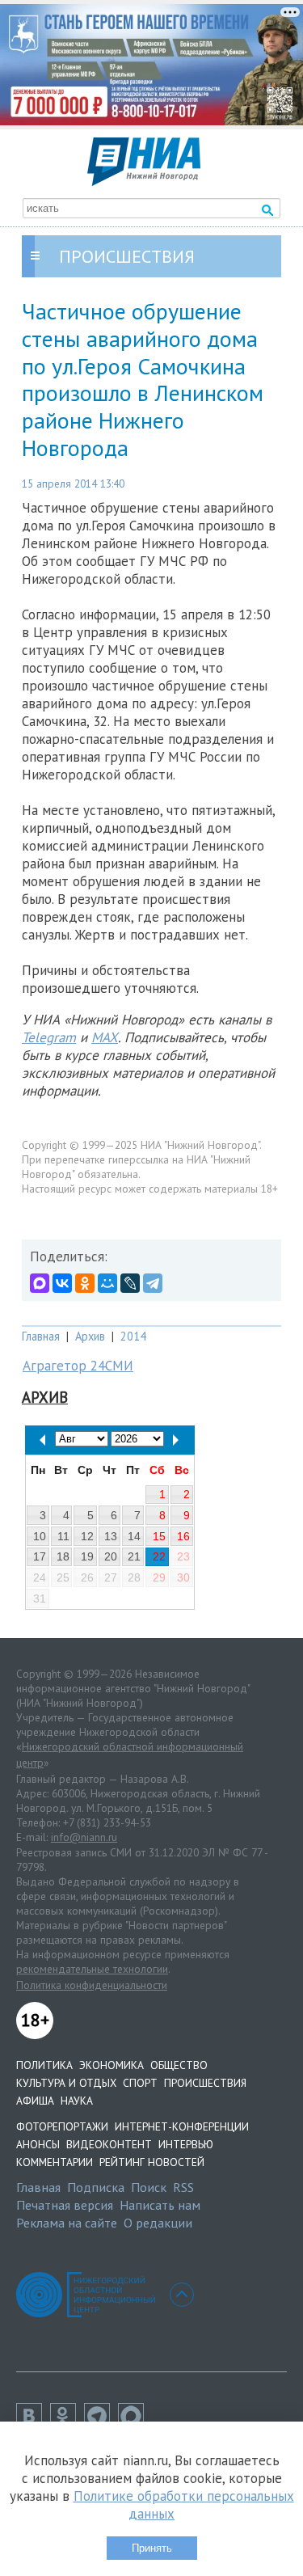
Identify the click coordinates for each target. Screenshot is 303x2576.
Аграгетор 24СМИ (78, 1366)
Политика (44, 2065)
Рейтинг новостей (152, 2162)
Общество (179, 2065)
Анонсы (38, 2144)
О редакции (158, 2223)
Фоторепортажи (62, 2126)
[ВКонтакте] (62, 1283)
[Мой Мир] (107, 1283)
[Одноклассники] (85, 1283)
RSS (183, 2187)
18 (63, 1556)
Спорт (140, 2083)
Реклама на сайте (67, 2223)
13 (111, 1536)
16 (183, 1536)
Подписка (96, 2187)
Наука (77, 2101)
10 (40, 1536)
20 (111, 1556)
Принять (152, 2548)
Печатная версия (65, 2205)
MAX (105, 1037)
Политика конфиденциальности (92, 1985)
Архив (90, 1336)
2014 (133, 1336)
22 (159, 1556)
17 (40, 1556)
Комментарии (55, 2162)
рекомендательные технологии (92, 1969)
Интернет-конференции (182, 2126)
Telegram (49, 1037)
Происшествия (205, 2083)
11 (63, 1536)
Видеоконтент (109, 2144)
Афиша (35, 2101)
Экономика (112, 2065)
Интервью (186, 2144)
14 (134, 1536)
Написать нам (160, 2205)
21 (134, 1556)
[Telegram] (153, 1283)
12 (87, 1536)
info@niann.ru (84, 1837)
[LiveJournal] (130, 1283)
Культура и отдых (66, 2083)
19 (87, 1556)
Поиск (149, 2187)
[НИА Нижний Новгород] (144, 181)
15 (159, 1536)
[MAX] (40, 1283)
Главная (41, 1336)
